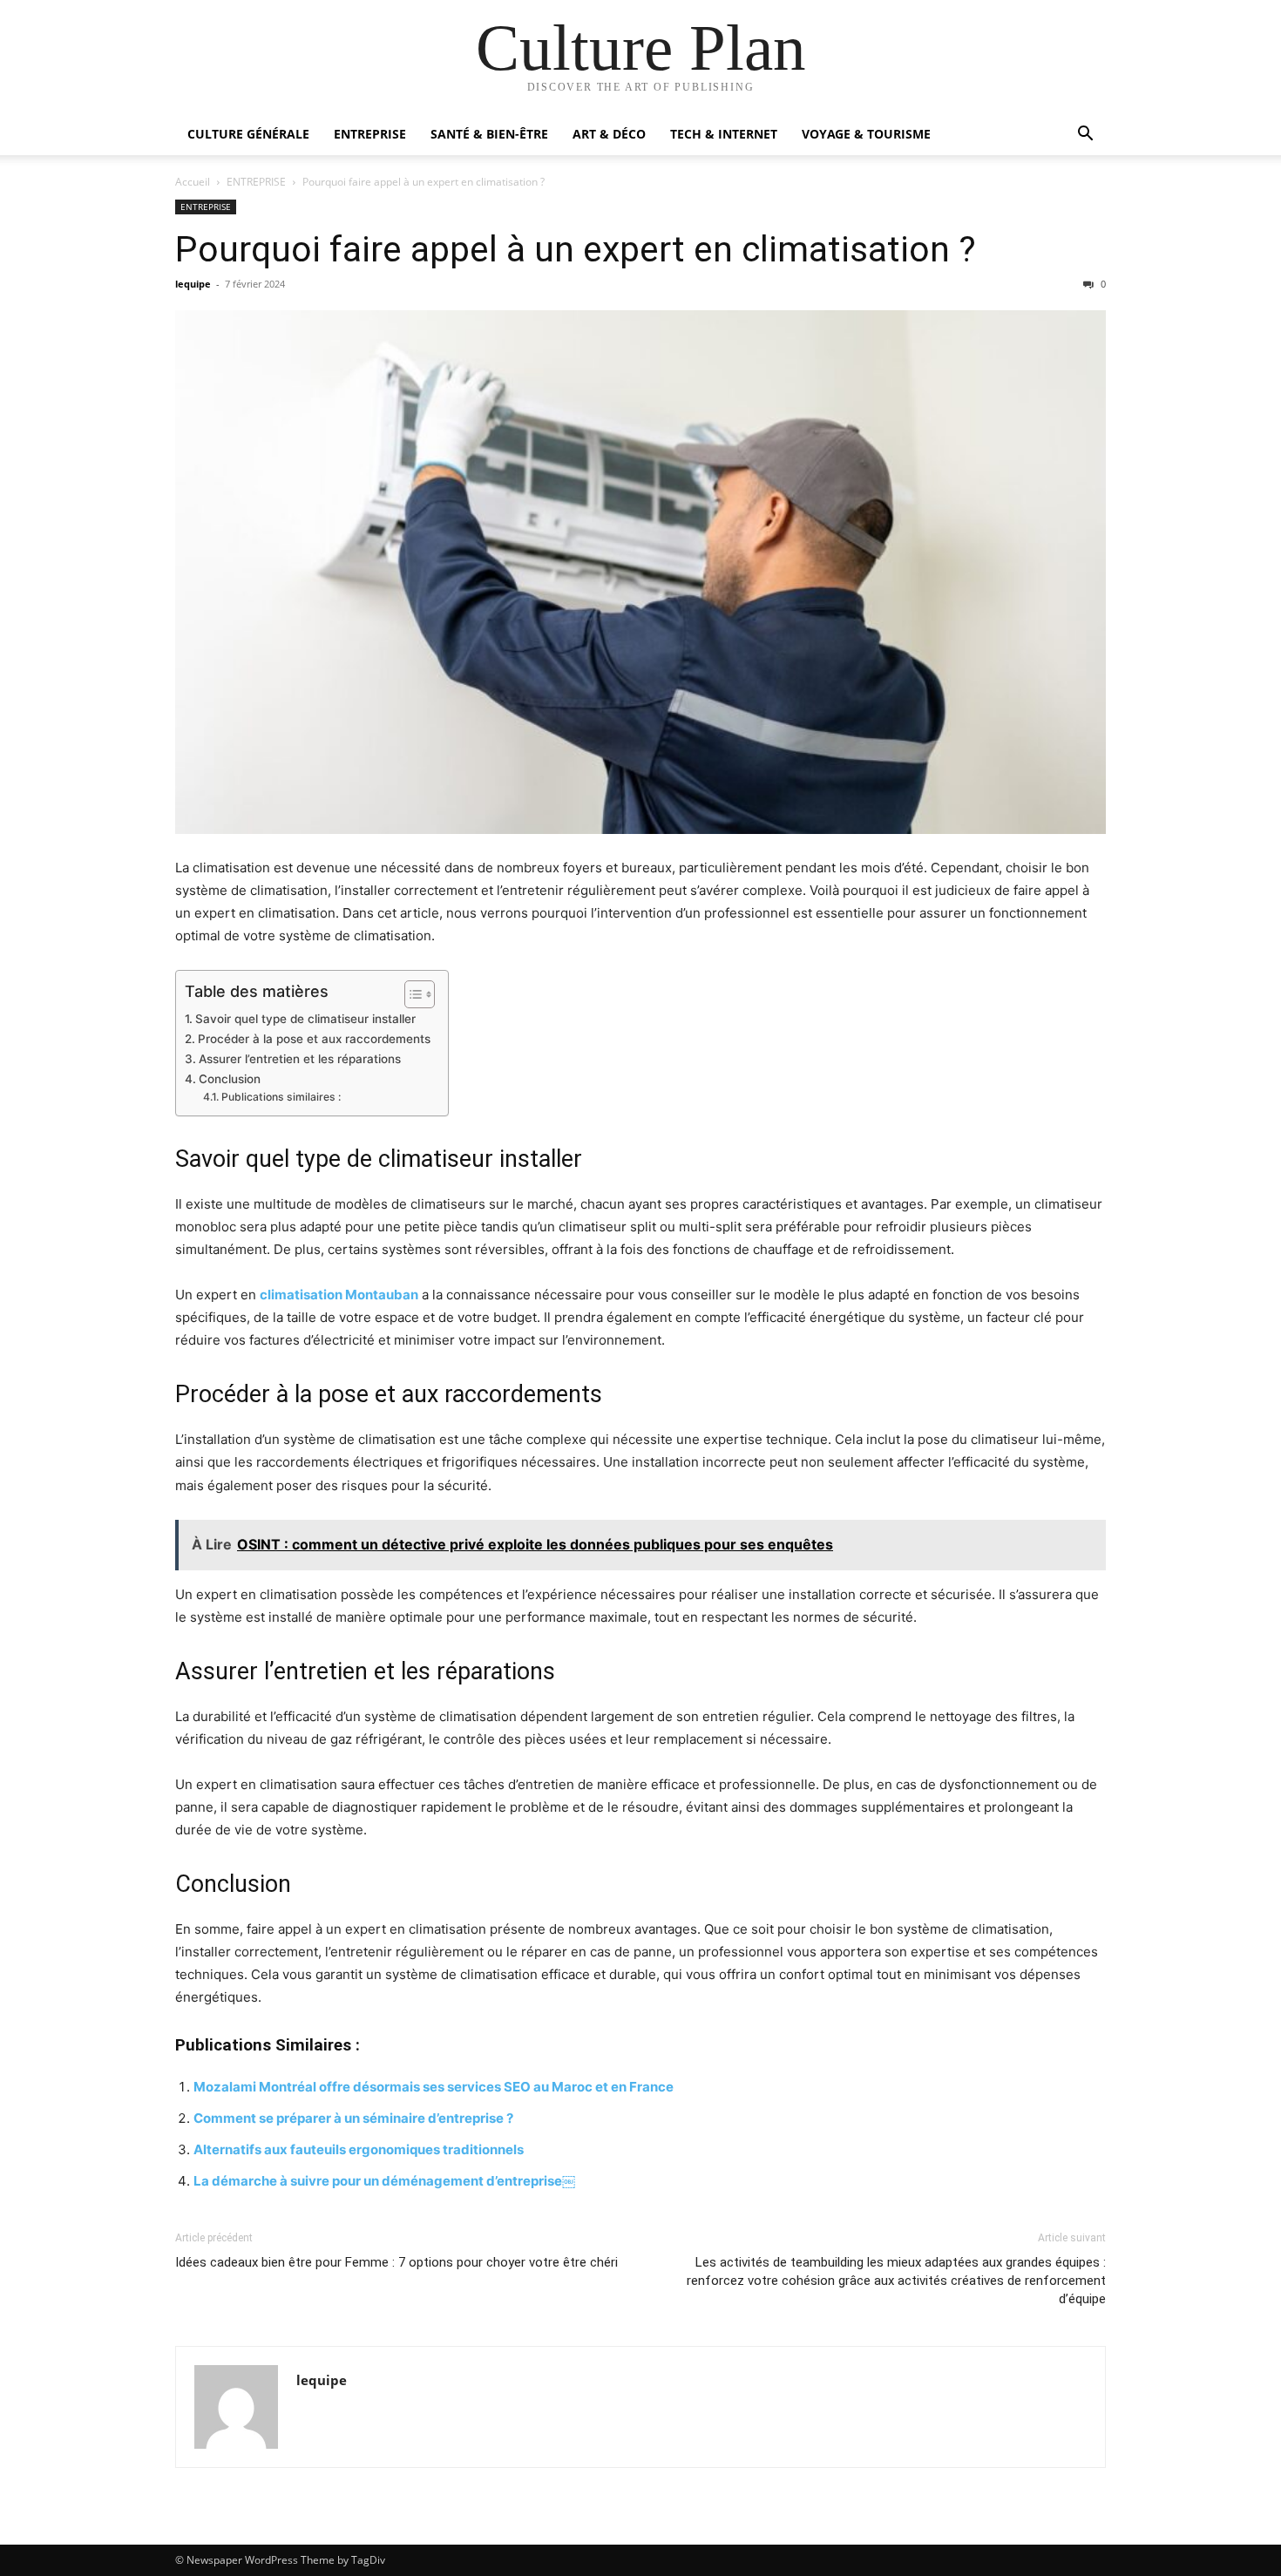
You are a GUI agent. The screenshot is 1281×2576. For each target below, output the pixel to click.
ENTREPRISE (370, 134)
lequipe (193, 284)
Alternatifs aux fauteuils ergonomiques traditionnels (359, 2149)
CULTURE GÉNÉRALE (248, 134)
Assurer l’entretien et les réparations (300, 1059)
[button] (1085, 136)
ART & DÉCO (609, 134)
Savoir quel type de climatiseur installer (305, 1019)
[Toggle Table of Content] (411, 994)
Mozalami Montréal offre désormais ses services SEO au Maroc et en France (434, 2087)
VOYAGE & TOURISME (866, 134)
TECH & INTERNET (724, 134)
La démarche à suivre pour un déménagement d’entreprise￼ (384, 2181)
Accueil (193, 182)
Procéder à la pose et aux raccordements (314, 1039)
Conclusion (230, 1079)
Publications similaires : (281, 1097)
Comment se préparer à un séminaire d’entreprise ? (353, 2118)
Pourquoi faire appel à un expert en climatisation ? (576, 249)
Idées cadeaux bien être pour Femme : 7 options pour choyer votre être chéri (396, 2262)
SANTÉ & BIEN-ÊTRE (489, 134)
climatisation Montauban (339, 1295)
